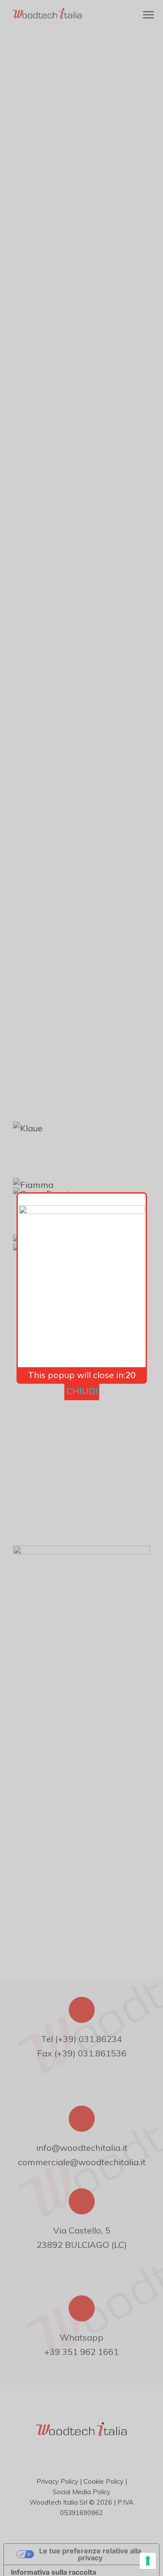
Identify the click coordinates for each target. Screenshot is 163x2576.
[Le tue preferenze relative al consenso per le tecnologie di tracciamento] (148, 2561)
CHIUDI (82, 1391)
